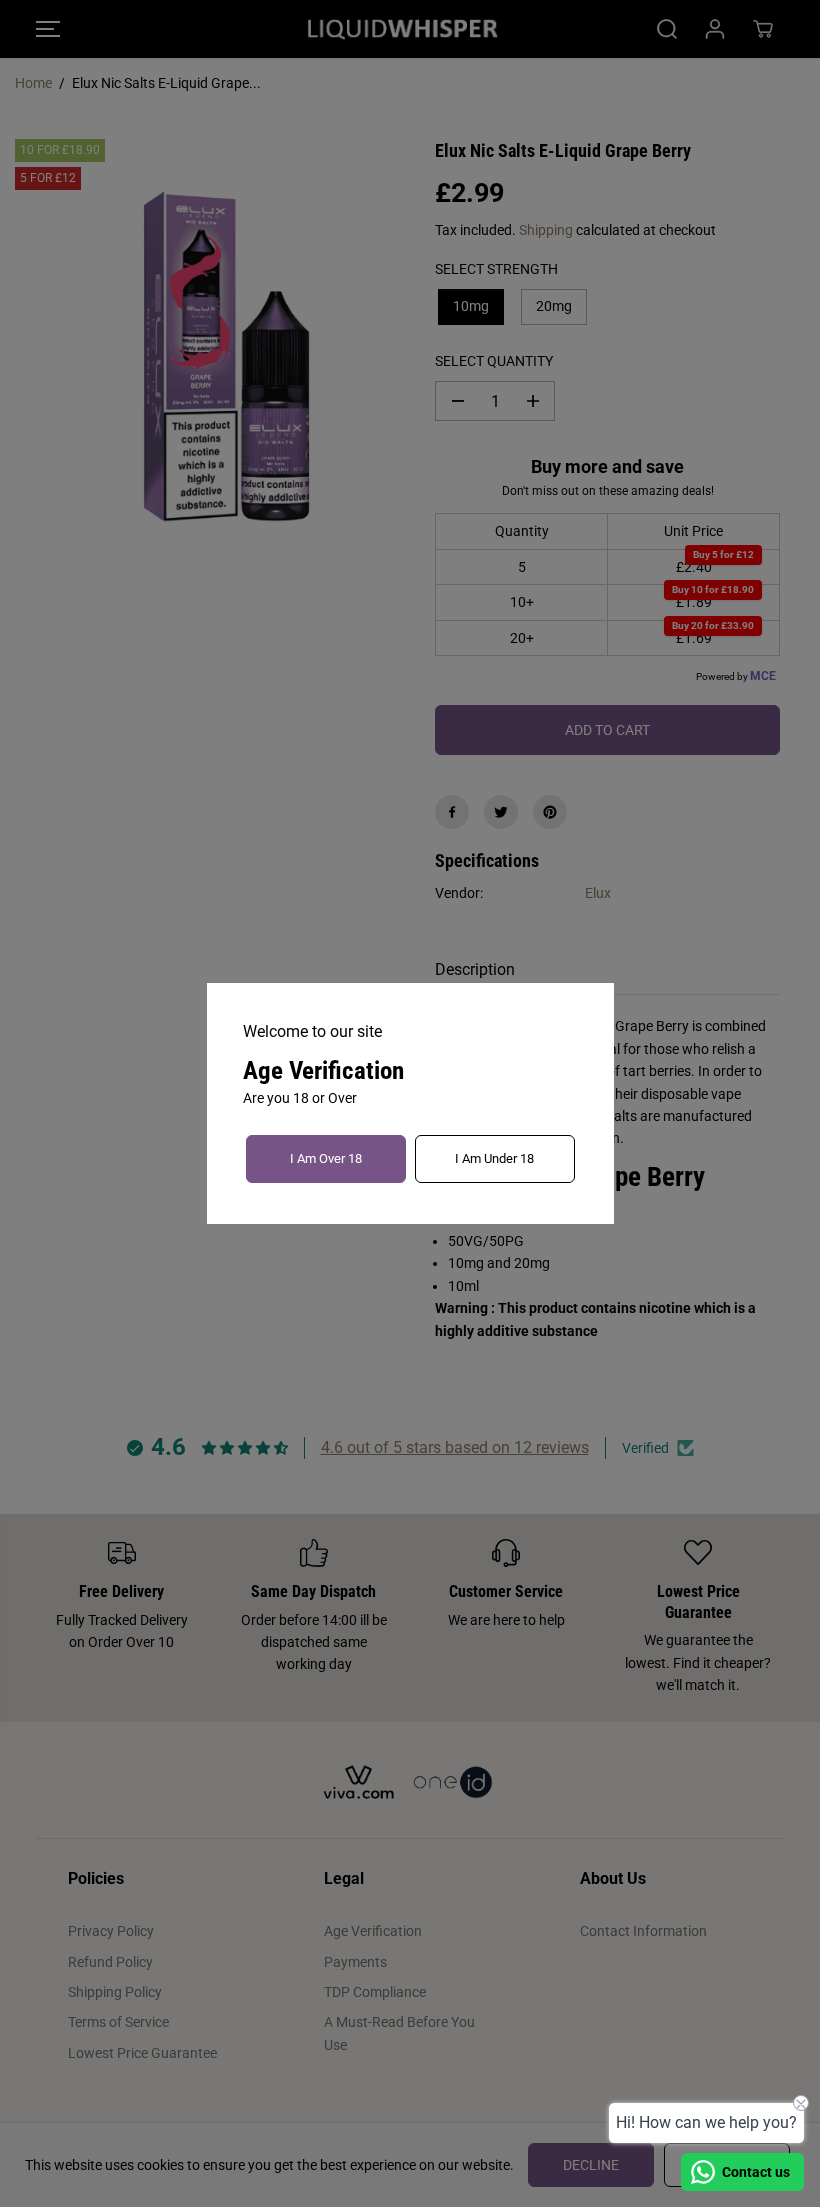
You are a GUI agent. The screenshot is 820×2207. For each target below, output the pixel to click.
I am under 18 (494, 1158)
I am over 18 (326, 1158)
